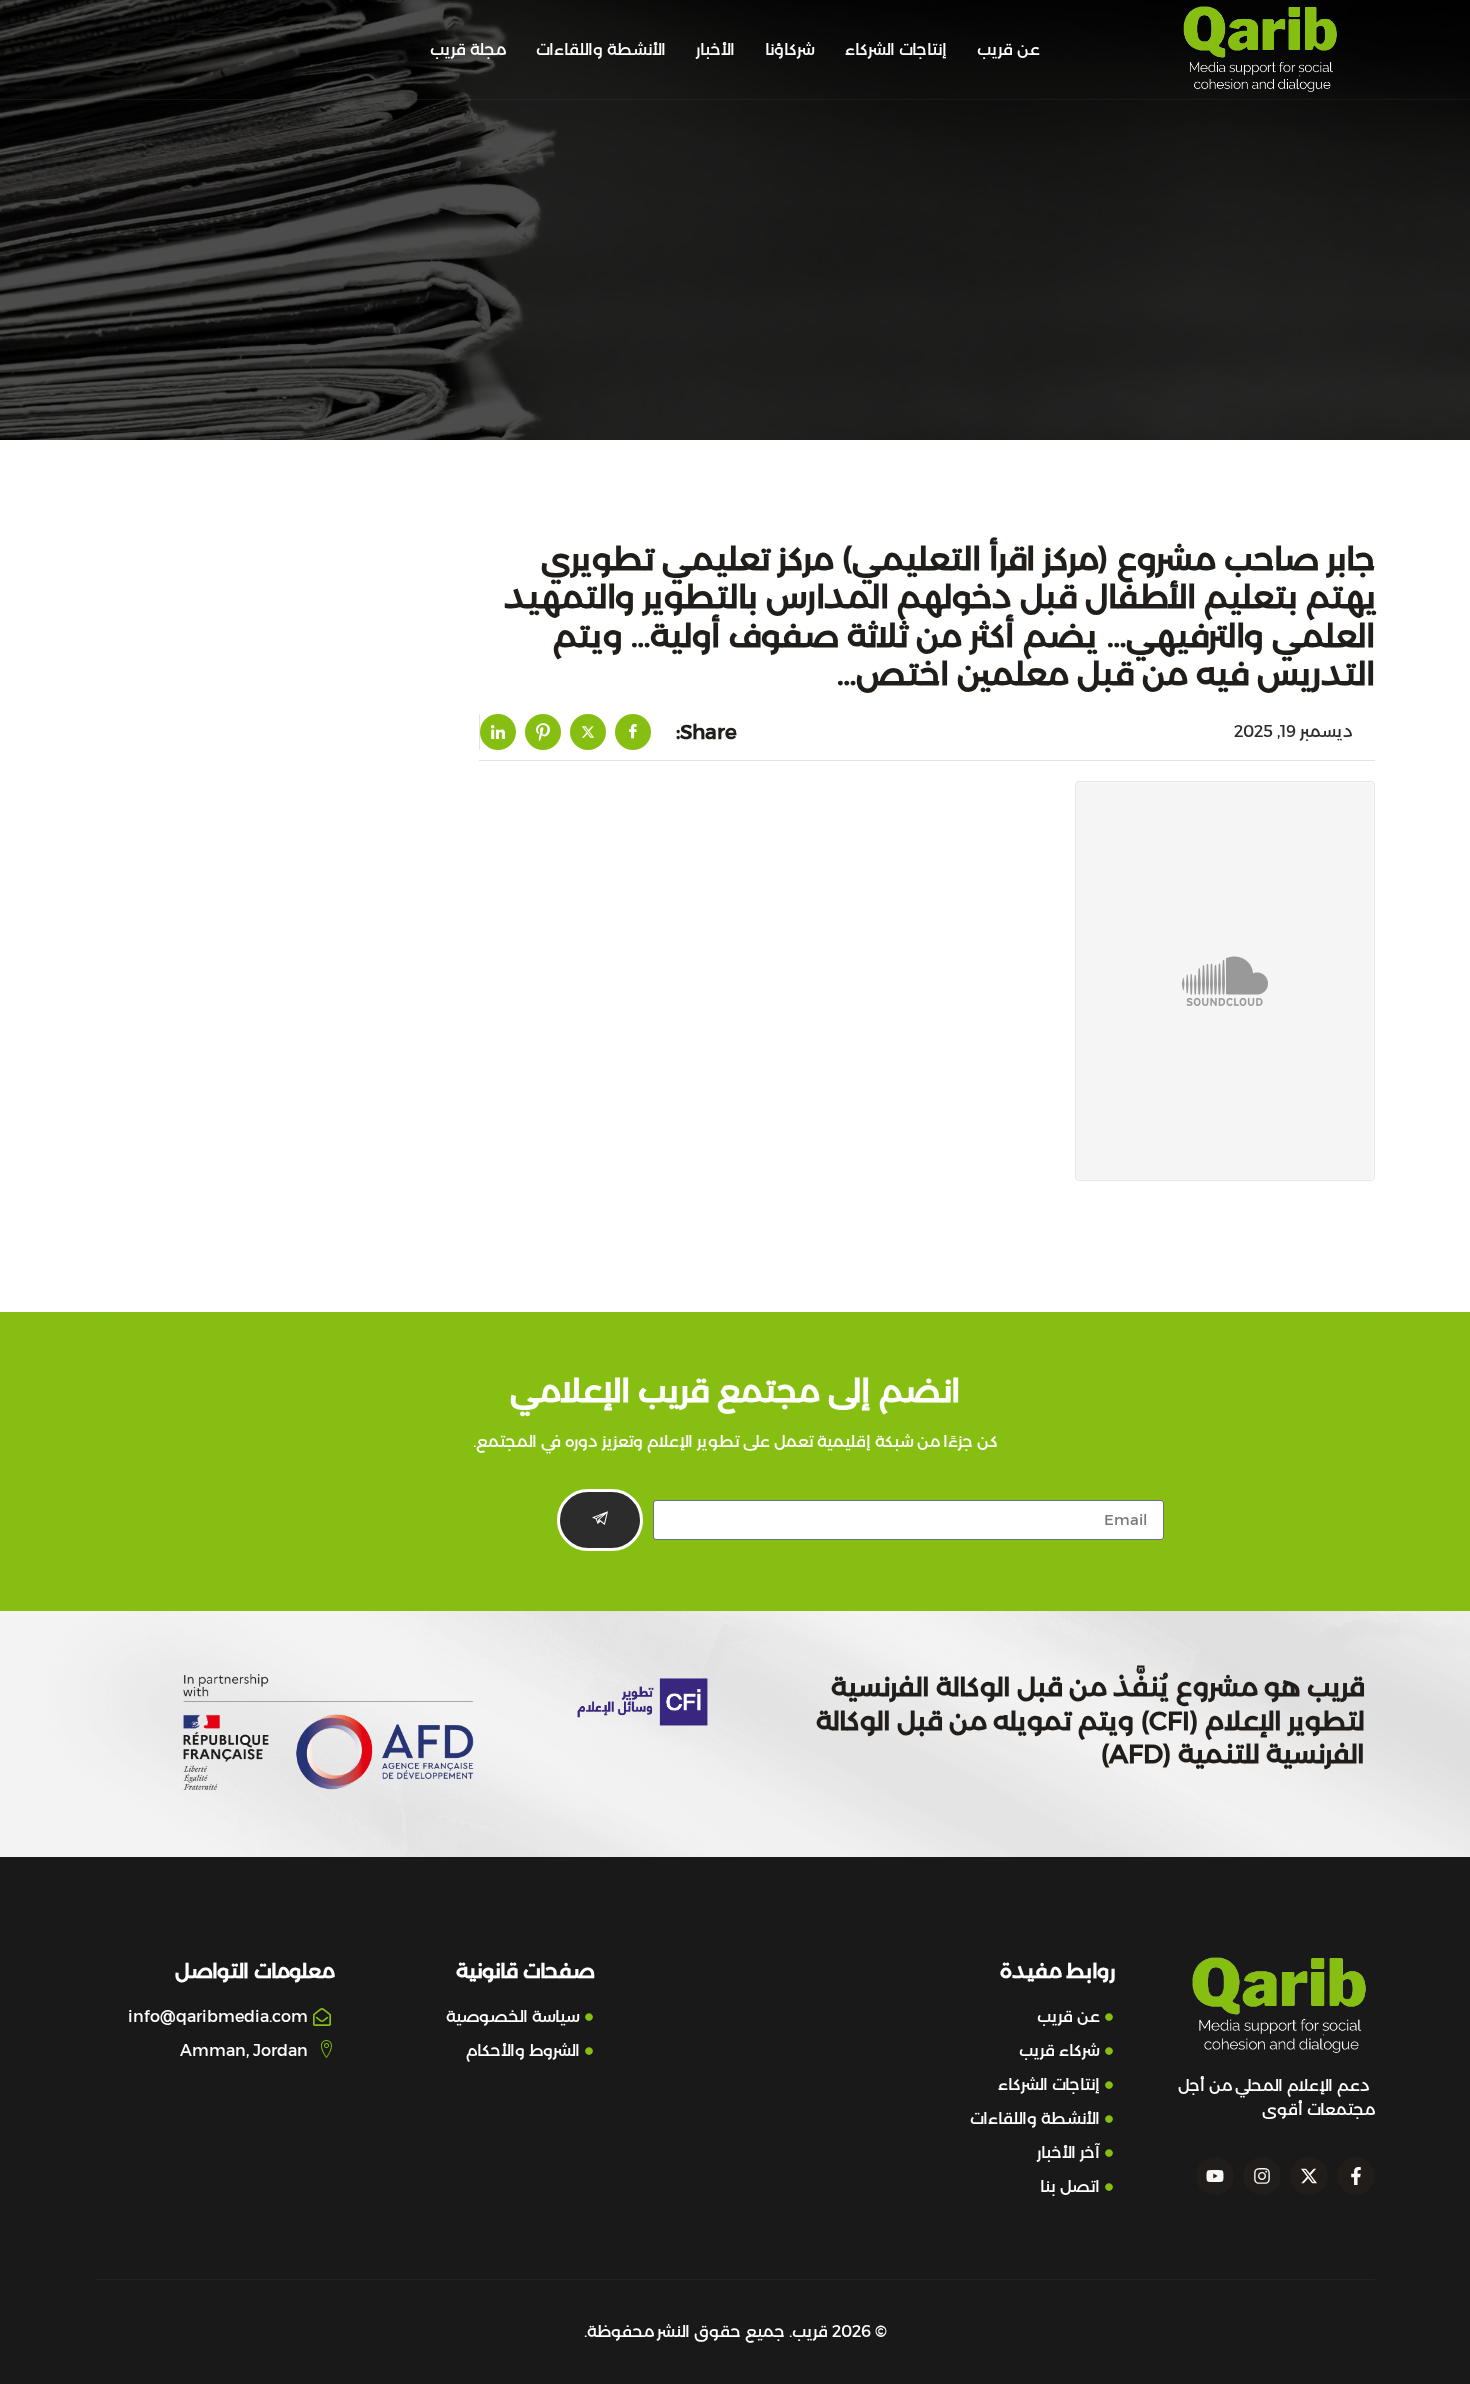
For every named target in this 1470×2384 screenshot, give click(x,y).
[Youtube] (1215, 2176)
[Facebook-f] (1356, 2176)
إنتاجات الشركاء (896, 49)
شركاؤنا (790, 49)
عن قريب (1008, 49)
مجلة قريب (468, 49)
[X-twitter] (1309, 2176)
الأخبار (715, 49)
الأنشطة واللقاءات (601, 49)
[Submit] (600, 1520)
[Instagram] (1262, 2176)
